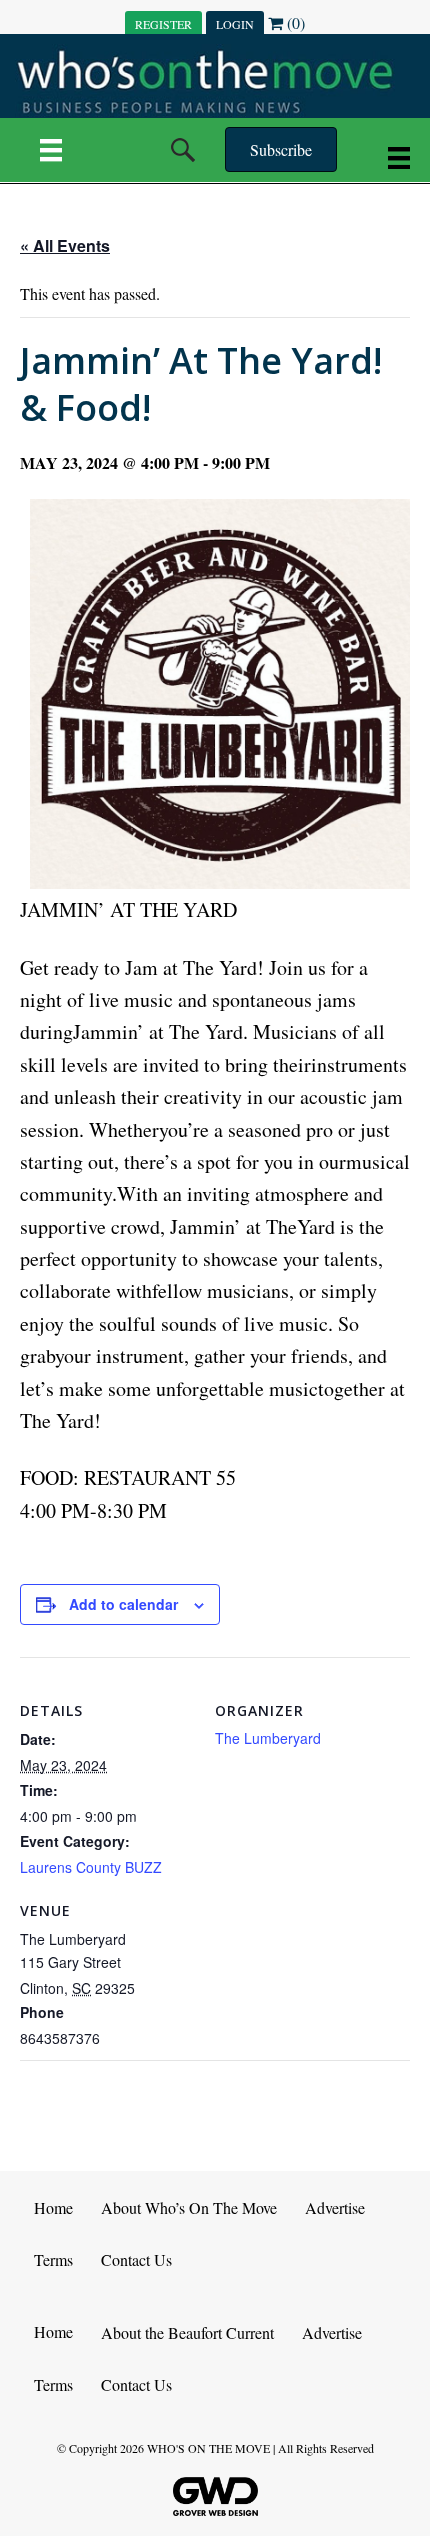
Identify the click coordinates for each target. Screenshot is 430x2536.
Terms (53, 2259)
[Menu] (51, 150)
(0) (294, 22)
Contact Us (136, 2259)
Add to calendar (123, 1604)
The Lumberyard (268, 1738)
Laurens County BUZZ (91, 1867)
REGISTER (163, 24)
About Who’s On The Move (189, 2207)
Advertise (335, 2207)
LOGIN (235, 24)
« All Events (65, 245)
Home (53, 2207)
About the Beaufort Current (187, 2332)
